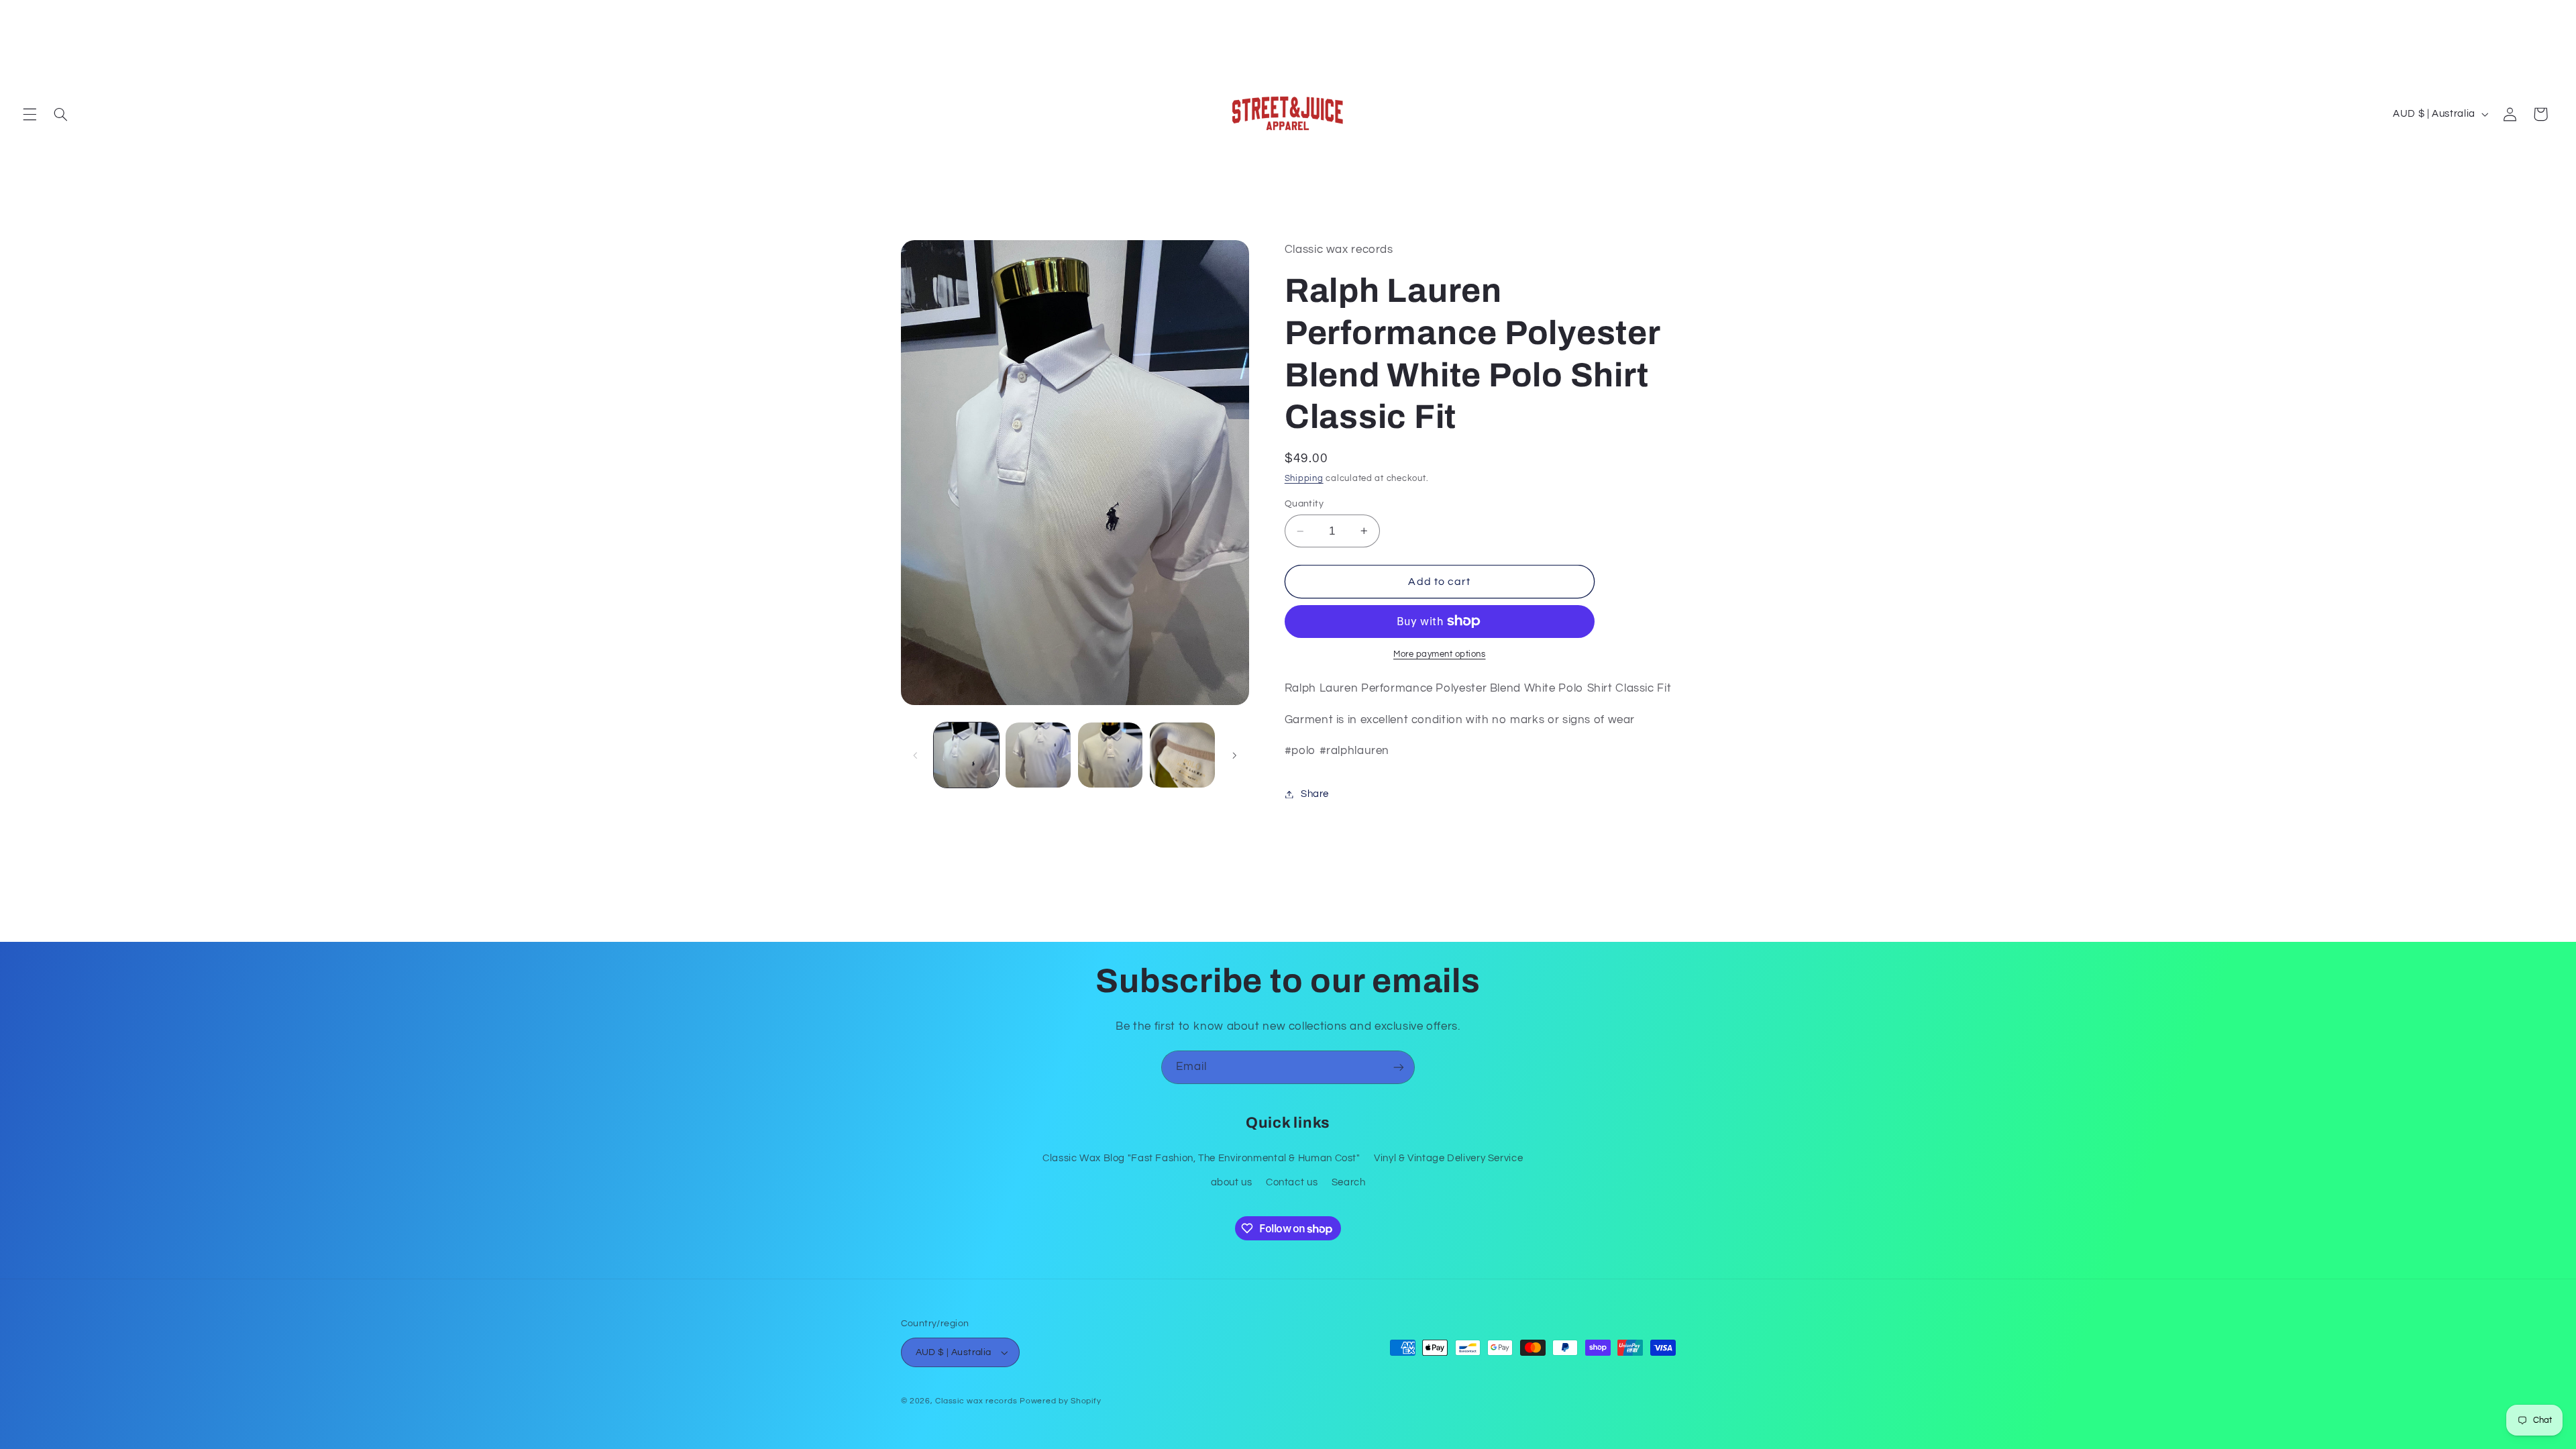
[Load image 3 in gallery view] (1111, 755)
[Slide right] (1234, 755)
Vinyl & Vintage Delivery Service (1448, 1158)
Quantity (1304, 504)
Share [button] (1315, 794)
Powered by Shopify (1060, 1401)
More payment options (1440, 654)
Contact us (1292, 1182)
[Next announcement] (2549, 14)
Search (1349, 1182)
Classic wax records (976, 1401)
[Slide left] (916, 755)
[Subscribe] (1399, 1067)
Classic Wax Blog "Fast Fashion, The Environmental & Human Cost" (1201, 1158)
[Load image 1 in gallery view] (966, 755)
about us (1232, 1182)
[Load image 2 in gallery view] (1038, 755)
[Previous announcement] (27, 14)
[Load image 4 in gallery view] (1182, 755)
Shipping (1304, 479)
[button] (30, 114)
